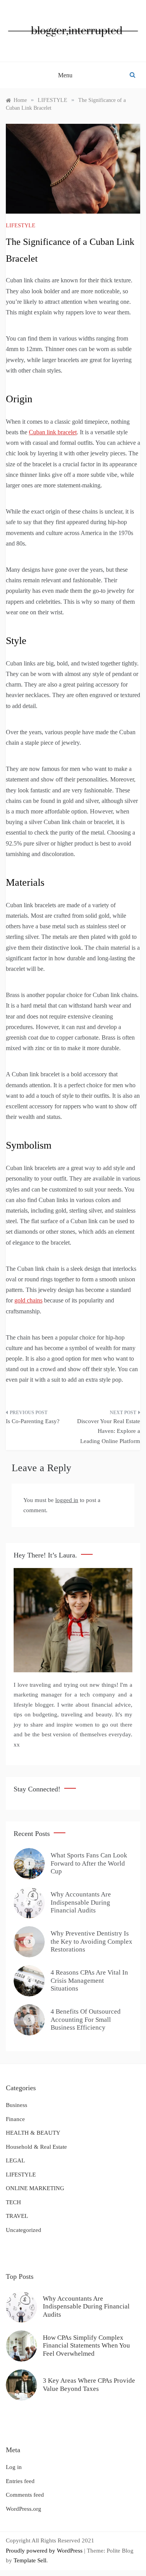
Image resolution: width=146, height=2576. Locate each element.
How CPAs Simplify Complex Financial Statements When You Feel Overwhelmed (86, 2346)
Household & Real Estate (36, 2147)
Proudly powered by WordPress (45, 2551)
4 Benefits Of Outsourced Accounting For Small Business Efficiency (86, 2019)
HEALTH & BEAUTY (33, 2133)
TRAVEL (17, 2216)
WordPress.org (24, 2509)
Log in (14, 2467)
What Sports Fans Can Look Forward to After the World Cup (89, 1863)
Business (17, 2105)
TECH (13, 2202)
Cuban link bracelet (53, 432)
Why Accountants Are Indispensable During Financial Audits (81, 1902)
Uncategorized (24, 2230)
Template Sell (30, 2560)
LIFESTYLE (21, 226)
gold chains (28, 1300)
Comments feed (25, 2495)
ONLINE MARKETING (35, 2188)
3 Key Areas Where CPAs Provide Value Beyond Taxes (89, 2384)
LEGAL (15, 2160)
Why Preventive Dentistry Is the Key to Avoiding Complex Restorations (91, 1941)
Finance (15, 2119)
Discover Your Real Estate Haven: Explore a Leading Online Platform (109, 1431)
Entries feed (20, 2481)
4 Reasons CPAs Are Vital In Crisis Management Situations (89, 1980)
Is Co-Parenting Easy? (33, 1421)
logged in (67, 1500)
